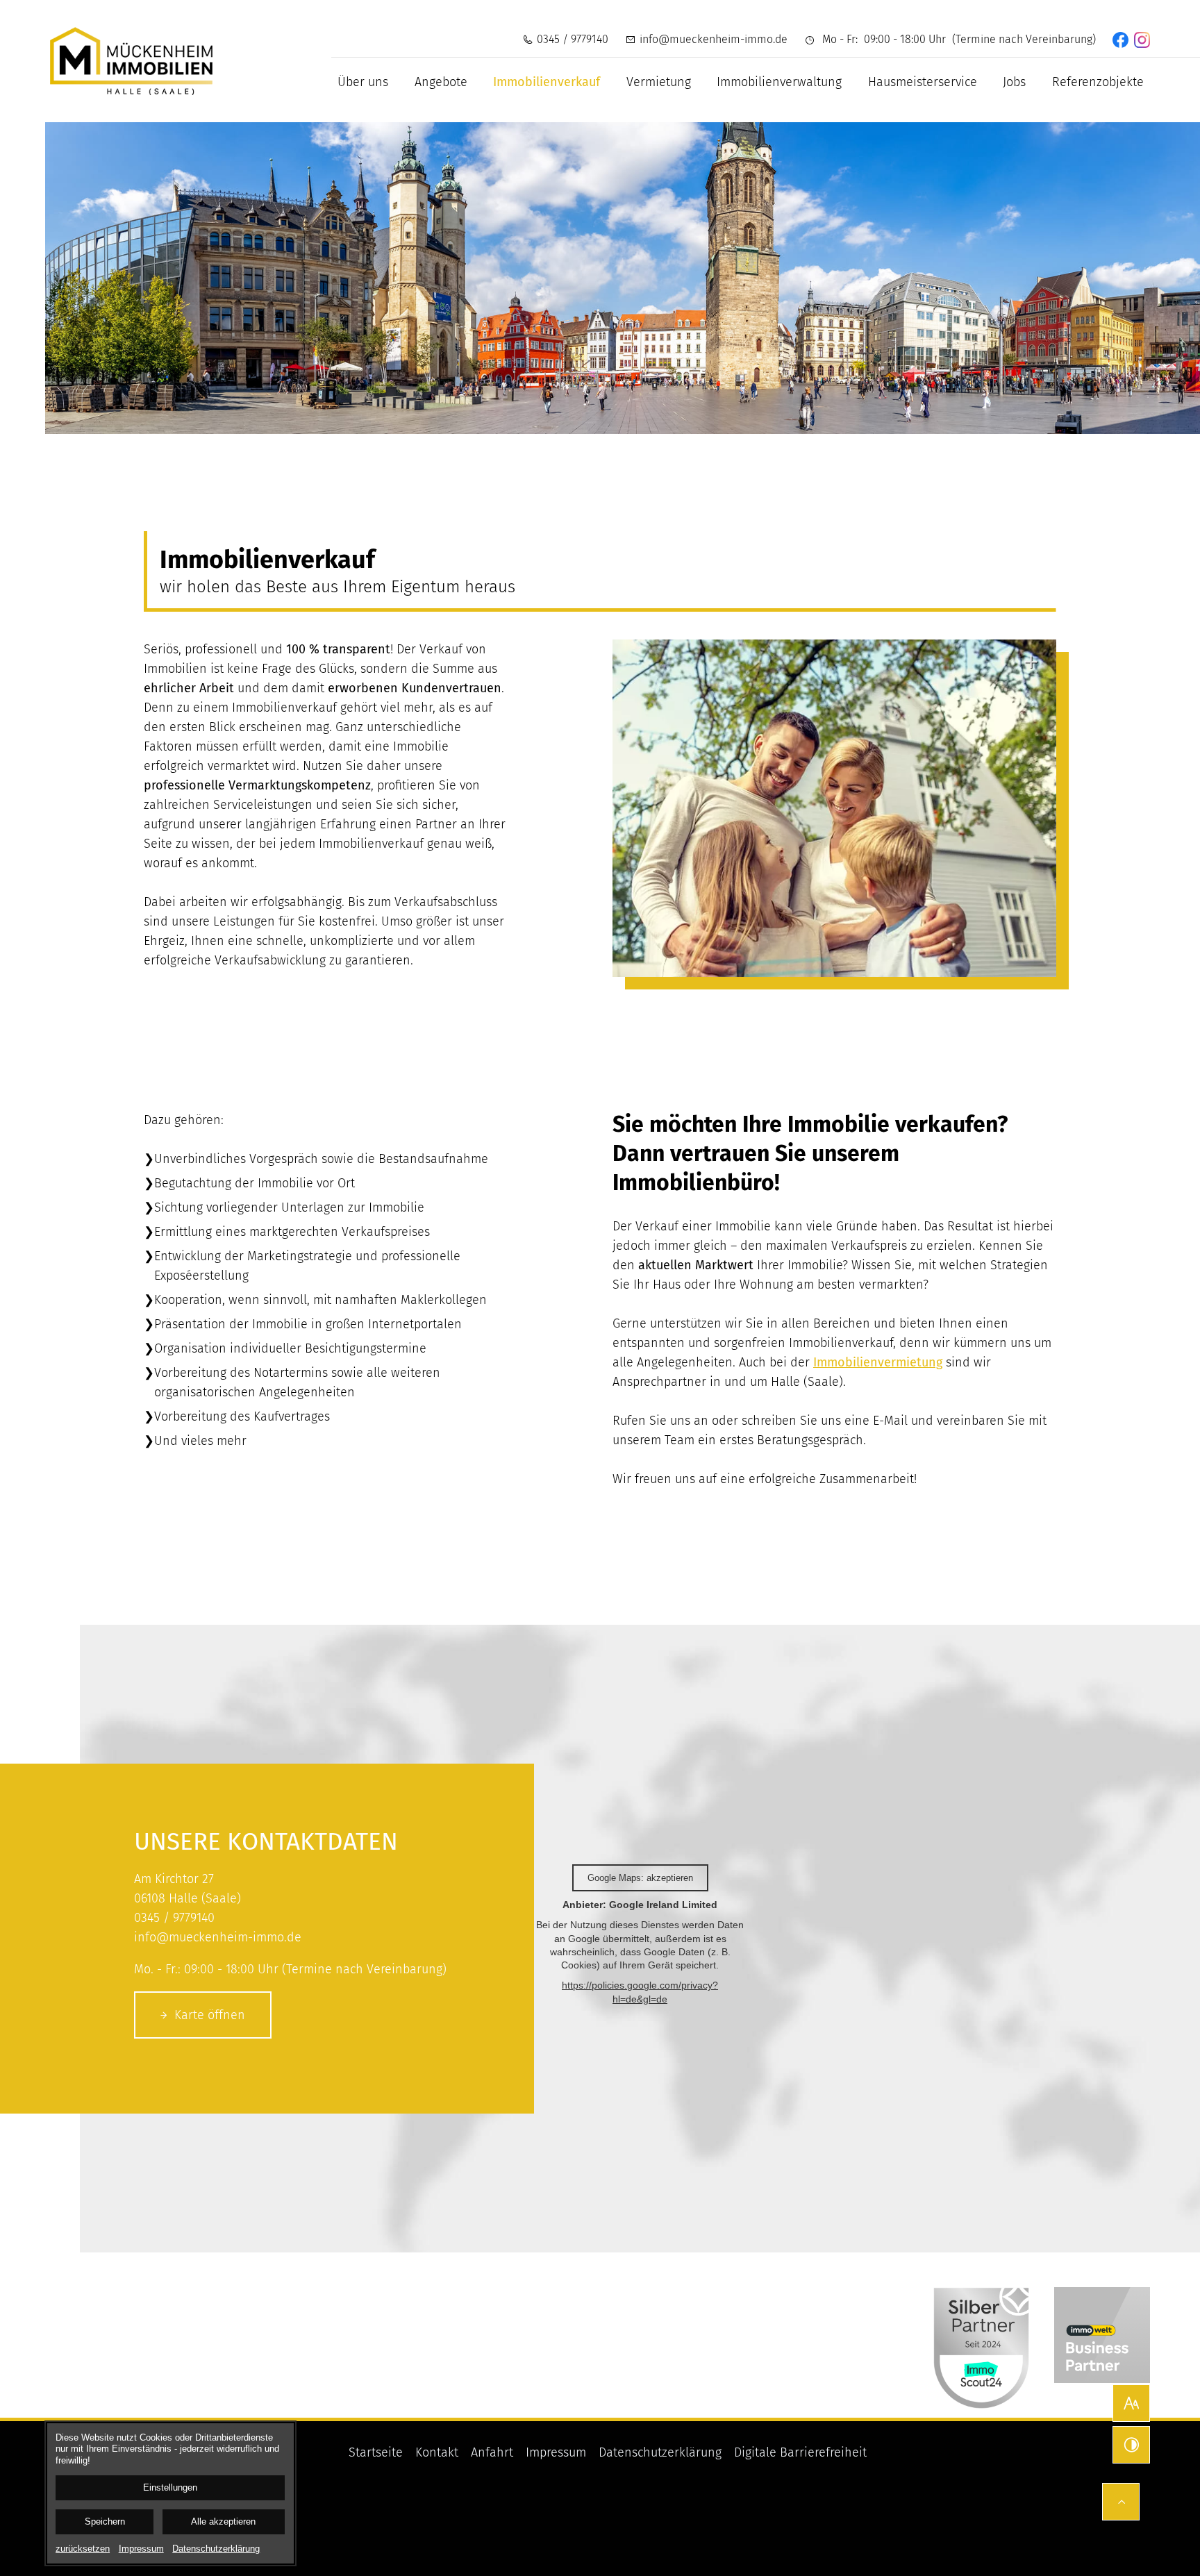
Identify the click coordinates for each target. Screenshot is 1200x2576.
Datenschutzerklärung (660, 2452)
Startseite (376, 2452)
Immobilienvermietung (878, 1362)
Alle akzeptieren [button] (223, 2522)
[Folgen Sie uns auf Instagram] (1142, 40)
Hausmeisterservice (923, 82)
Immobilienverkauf (547, 82)
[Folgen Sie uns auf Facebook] (1120, 40)
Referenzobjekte (1098, 82)
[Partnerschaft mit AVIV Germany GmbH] (1102, 2335)
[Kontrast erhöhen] (1131, 2445)
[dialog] (170, 2493)
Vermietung (659, 82)
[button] (834, 808)
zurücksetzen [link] (83, 2549)
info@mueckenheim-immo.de (714, 39)
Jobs (1014, 82)
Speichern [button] (105, 2522)
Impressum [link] (141, 2549)
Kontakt (437, 2452)
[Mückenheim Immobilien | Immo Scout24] (981, 2335)
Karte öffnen (210, 2015)
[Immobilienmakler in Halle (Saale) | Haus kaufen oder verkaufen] (131, 61)
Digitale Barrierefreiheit (800, 2452)
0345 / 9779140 (573, 39)
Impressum (556, 2452)
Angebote (441, 82)
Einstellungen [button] (170, 2488)
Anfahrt (492, 2452)
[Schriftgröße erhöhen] (1131, 2403)
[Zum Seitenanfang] (1121, 2502)
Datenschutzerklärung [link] (216, 2549)
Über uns (363, 82)
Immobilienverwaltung (779, 82)
